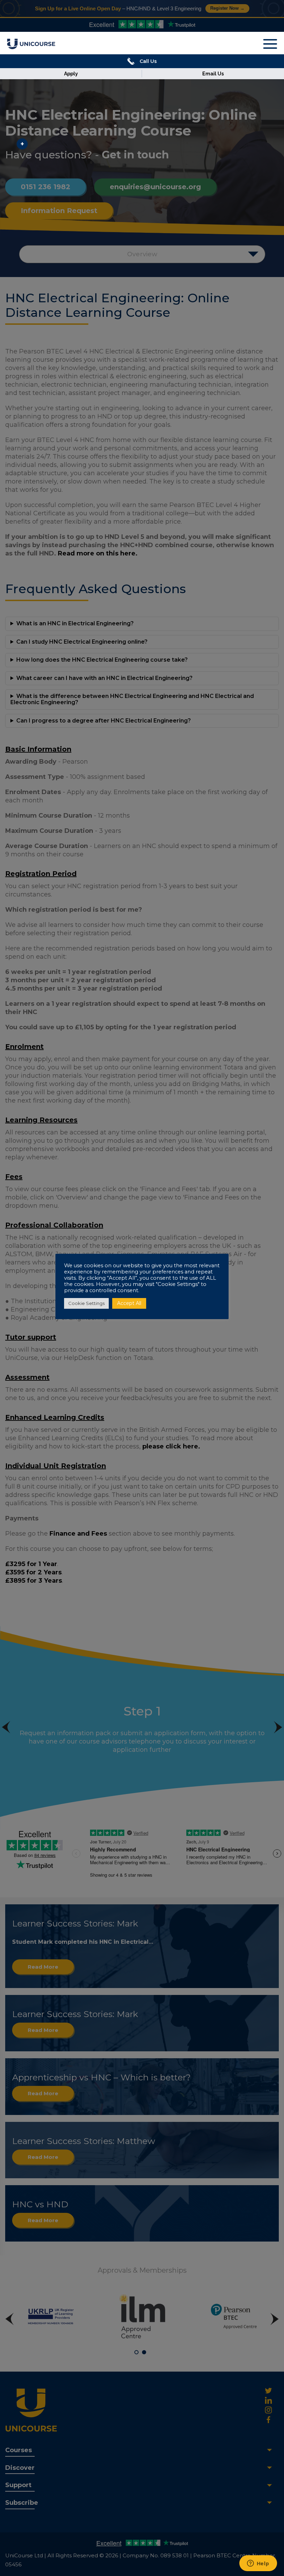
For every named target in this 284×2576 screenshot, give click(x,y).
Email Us (213, 74)
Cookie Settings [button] (86, 1303)
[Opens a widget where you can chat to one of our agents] (258, 2564)
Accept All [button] (129, 1303)
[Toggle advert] (22, 144)
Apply (71, 74)
